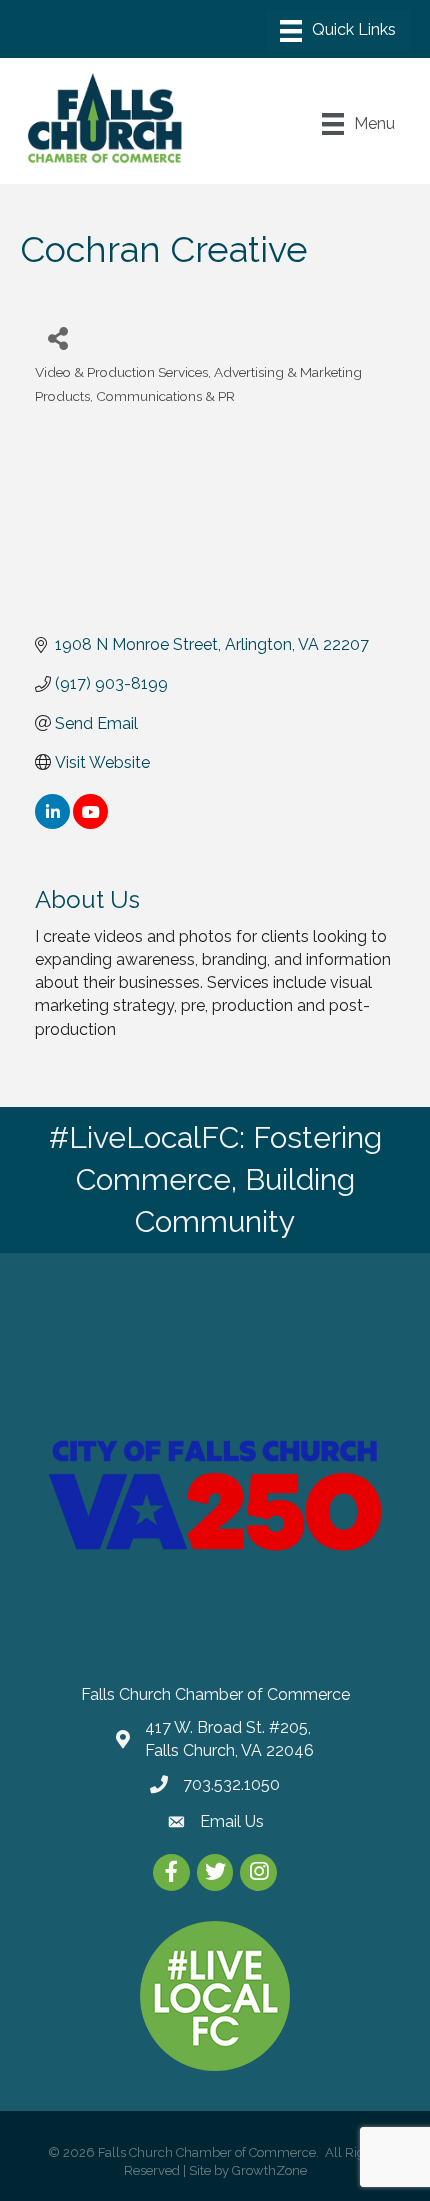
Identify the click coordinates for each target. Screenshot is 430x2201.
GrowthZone (269, 2170)
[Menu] (338, 31)
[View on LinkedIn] (52, 823)
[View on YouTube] (90, 823)
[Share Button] (57, 337)
